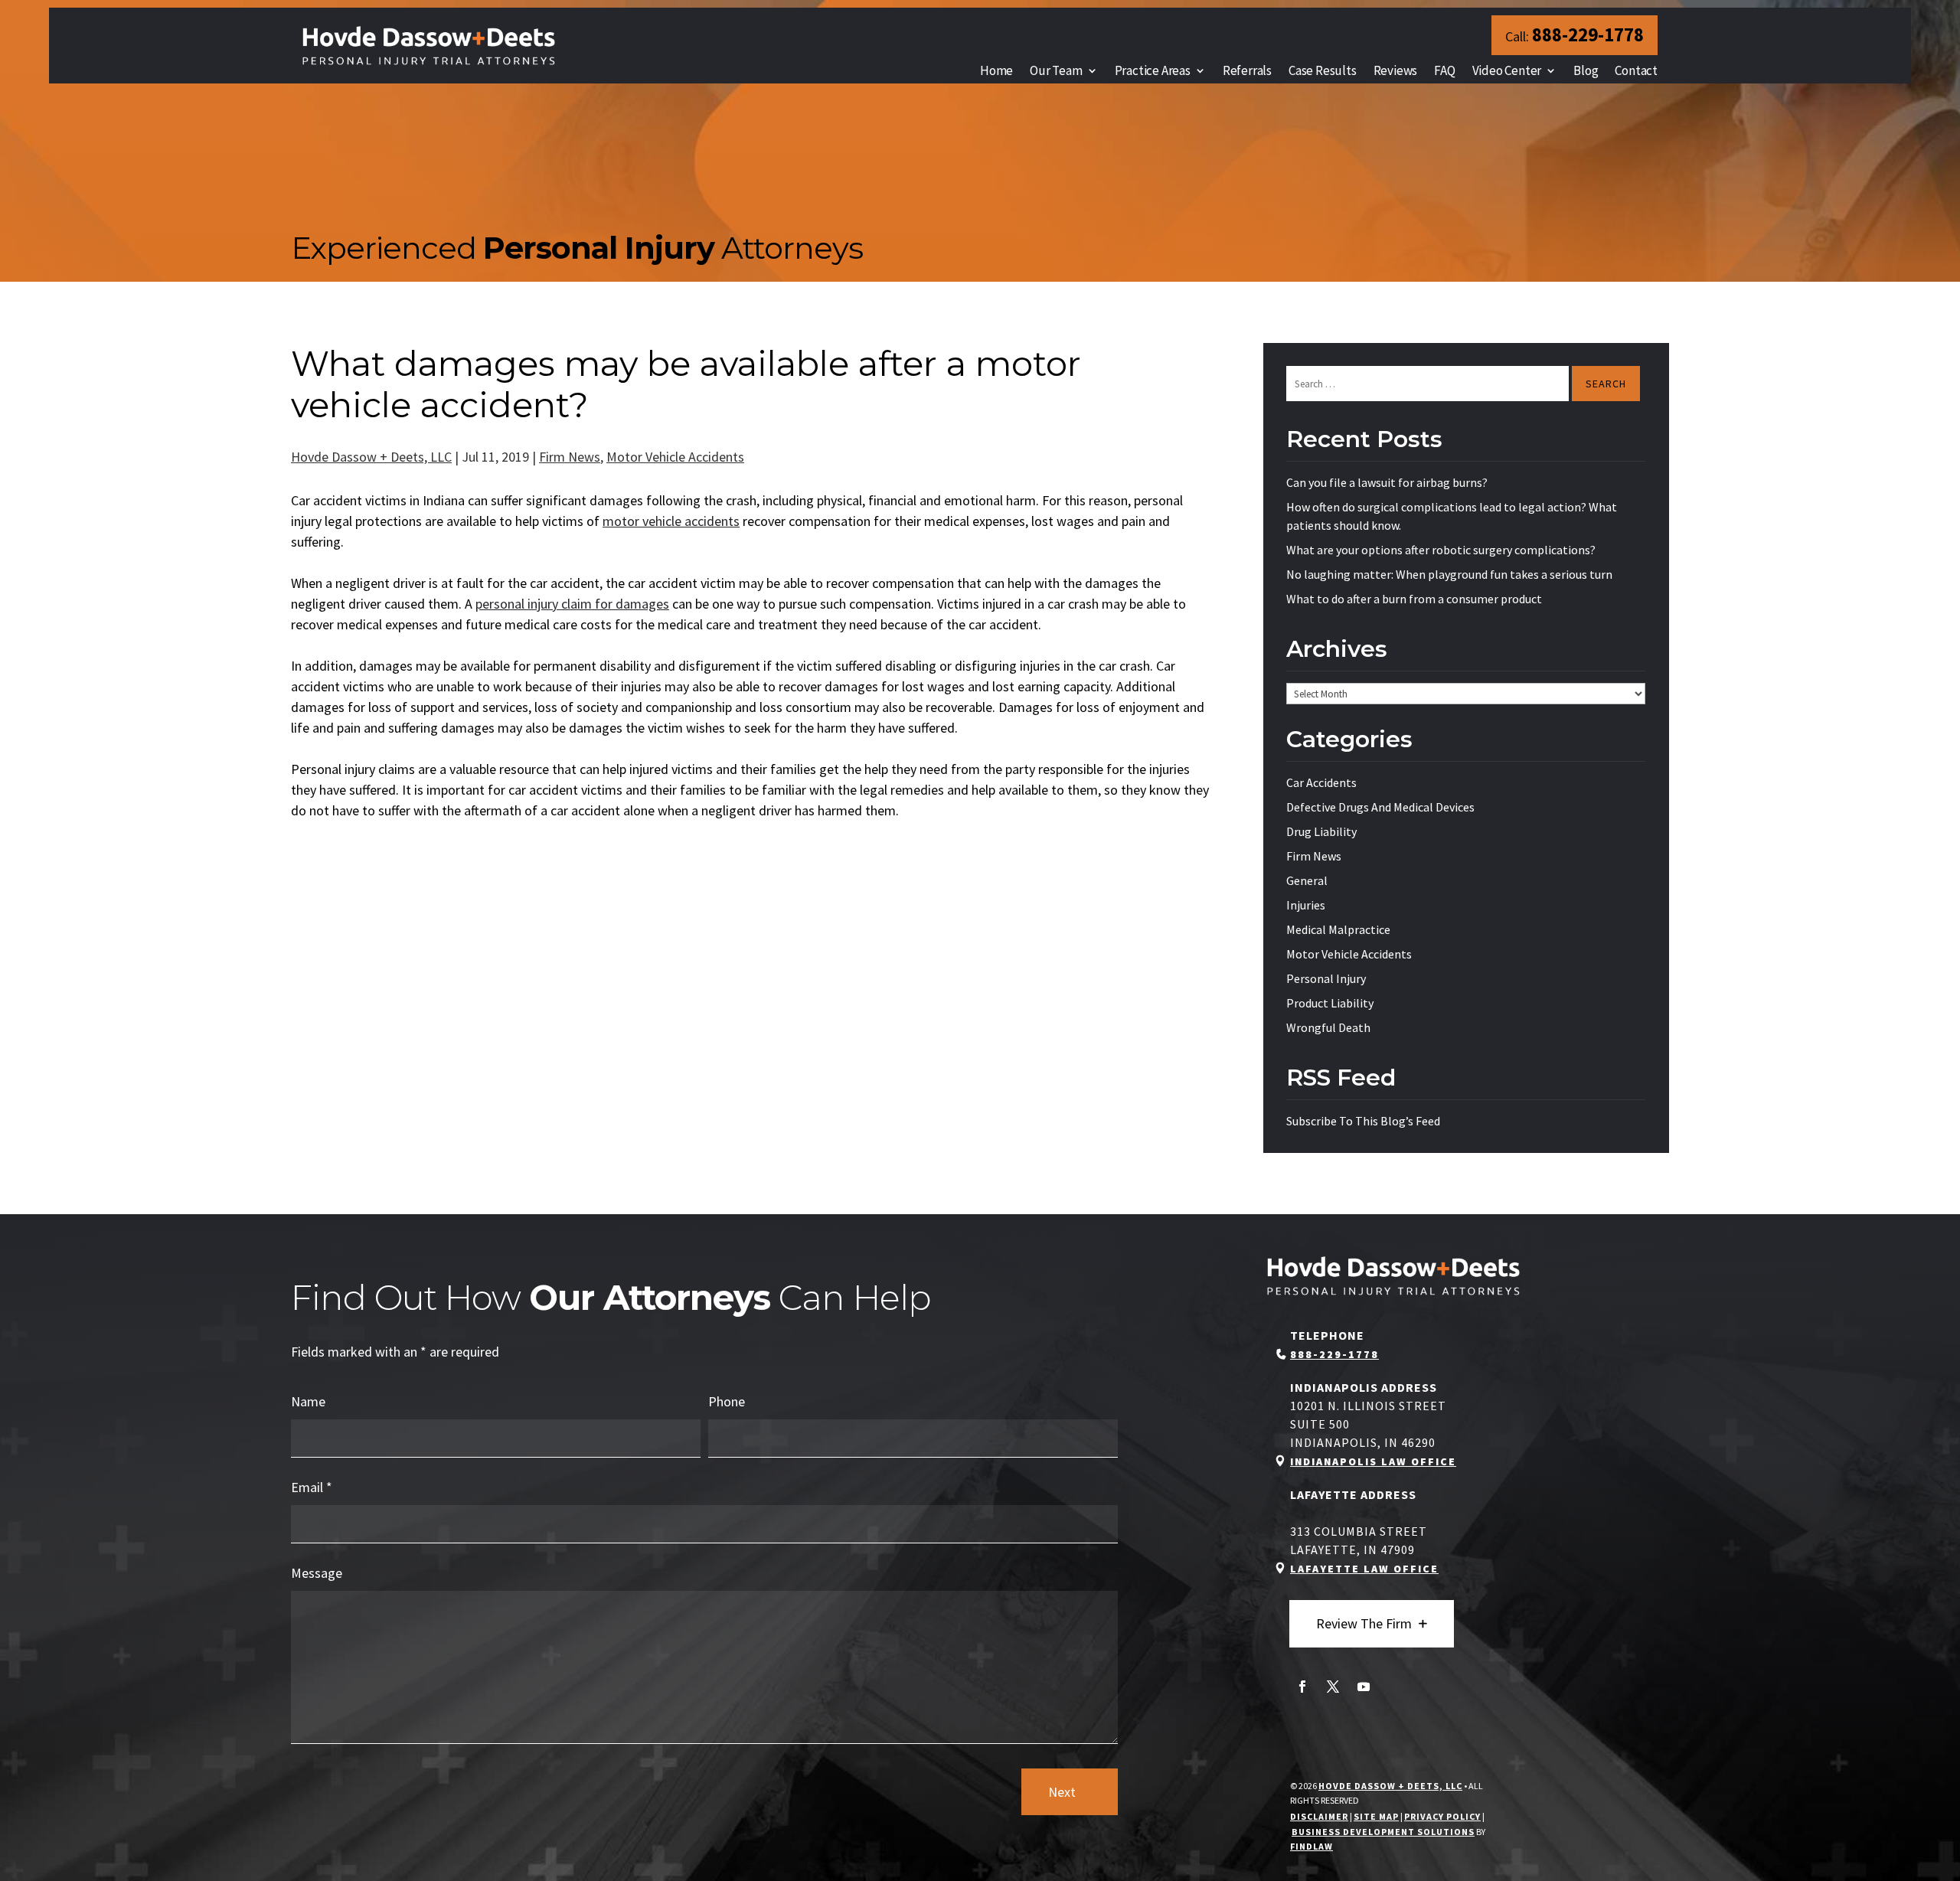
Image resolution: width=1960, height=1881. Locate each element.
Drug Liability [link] (1321, 831)
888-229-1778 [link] (1588, 34)
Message (317, 1573)
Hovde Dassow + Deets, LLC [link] (371, 457)
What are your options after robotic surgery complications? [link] (1441, 550)
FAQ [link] (1444, 70)
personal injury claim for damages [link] (572, 604)
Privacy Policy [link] (1442, 1816)
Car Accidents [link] (1321, 782)
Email (312, 1487)
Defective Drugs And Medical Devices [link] (1380, 807)
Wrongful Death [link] (1328, 1027)
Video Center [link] (1507, 70)
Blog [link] (1586, 70)
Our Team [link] (1056, 70)
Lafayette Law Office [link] (1364, 1569)
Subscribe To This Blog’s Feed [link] (1363, 1121)
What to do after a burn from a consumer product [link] (1414, 599)
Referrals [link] (1247, 70)
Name (308, 1401)
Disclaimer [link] (1319, 1816)
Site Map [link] (1376, 1816)
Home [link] (996, 70)
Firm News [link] (570, 457)
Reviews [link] (1396, 70)
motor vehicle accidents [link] (671, 521)
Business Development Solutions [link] (1383, 1832)
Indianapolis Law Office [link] (1373, 1461)
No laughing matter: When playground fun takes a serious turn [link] (1449, 574)
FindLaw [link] (1312, 1846)
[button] (1302, 1687)
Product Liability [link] (1330, 1003)
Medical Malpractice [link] (1338, 929)
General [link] (1307, 880)
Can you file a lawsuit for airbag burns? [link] (1387, 482)
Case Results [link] (1323, 70)
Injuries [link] (1306, 905)
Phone (727, 1401)
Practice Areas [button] (1153, 70)
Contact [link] (1636, 70)
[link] (429, 46)
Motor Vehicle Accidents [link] (675, 457)
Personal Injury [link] (1326, 978)
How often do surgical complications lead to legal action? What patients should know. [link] (1452, 516)
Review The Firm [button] (1364, 1623)
